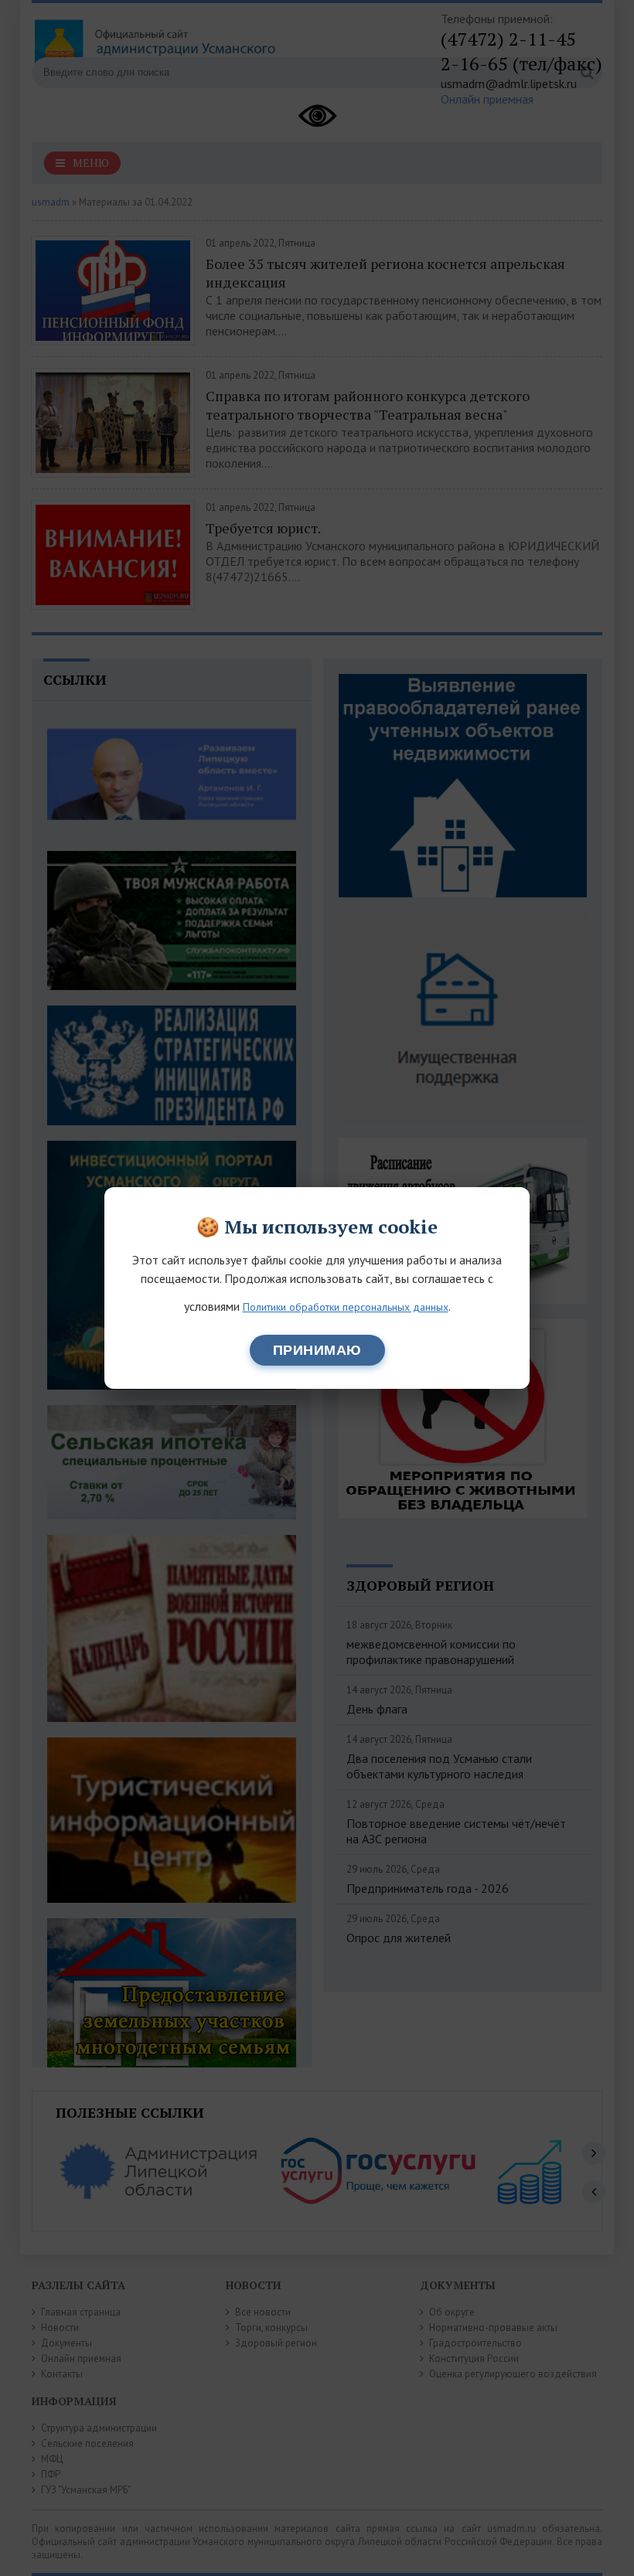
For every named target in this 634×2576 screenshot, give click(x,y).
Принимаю (317, 1350)
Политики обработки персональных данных (346, 1307)
